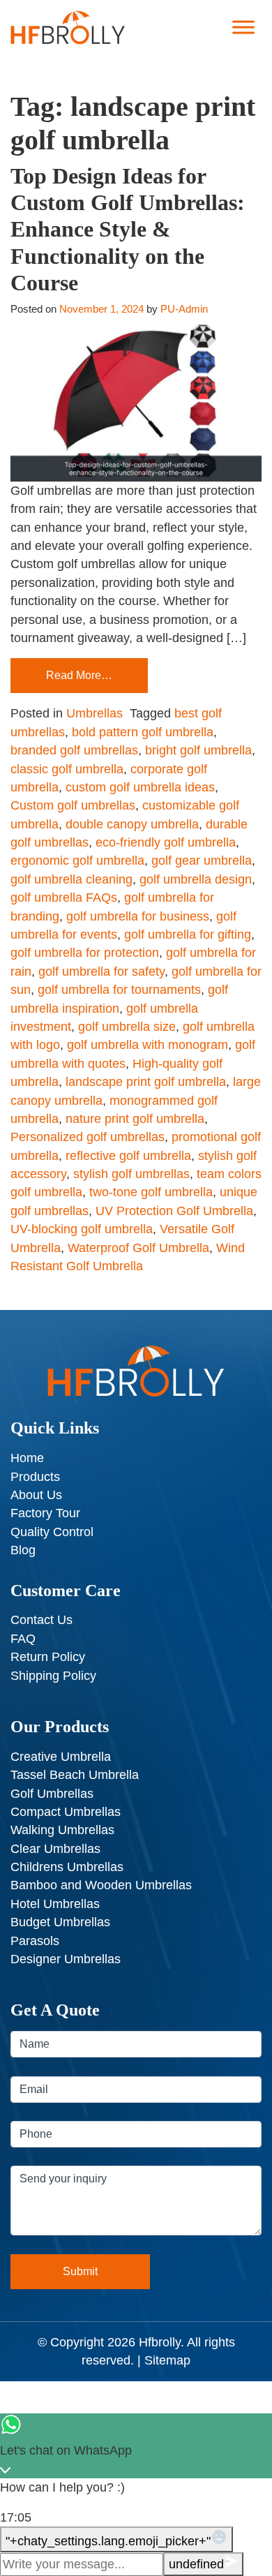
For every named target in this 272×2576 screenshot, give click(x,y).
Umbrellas (95, 713)
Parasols (35, 1941)
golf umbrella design (196, 879)
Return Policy (48, 1657)
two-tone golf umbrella (151, 1192)
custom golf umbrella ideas (140, 787)
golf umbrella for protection (85, 953)
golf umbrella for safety (101, 971)
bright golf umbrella (198, 750)
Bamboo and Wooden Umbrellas (101, 1885)
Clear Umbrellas (55, 1849)
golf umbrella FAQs (64, 898)
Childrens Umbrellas (67, 1867)
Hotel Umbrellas (55, 1904)
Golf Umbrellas (52, 1794)
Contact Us (41, 1620)
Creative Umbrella (61, 1757)
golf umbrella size (127, 1027)
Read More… (79, 675)
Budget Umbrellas (60, 1922)
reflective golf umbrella (128, 1156)
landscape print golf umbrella (146, 1082)
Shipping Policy (53, 1676)
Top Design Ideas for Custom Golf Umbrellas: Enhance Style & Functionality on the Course (128, 230)
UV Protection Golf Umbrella (174, 1211)
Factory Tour (45, 1513)
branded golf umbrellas (74, 750)
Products (35, 1477)
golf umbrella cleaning (71, 879)
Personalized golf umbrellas (88, 1137)
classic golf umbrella (67, 769)
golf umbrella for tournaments (119, 990)
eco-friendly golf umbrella (166, 842)
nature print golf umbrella (135, 1119)
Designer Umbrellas (66, 1959)
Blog (23, 1550)
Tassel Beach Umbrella (75, 1775)
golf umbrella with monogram (148, 1045)
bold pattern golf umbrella (143, 732)
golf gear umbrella (202, 861)
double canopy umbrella (132, 824)
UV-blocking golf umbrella (82, 1229)
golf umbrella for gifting (188, 935)
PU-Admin (184, 309)
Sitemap (167, 2360)
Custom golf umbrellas (73, 805)
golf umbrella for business (138, 916)
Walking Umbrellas (62, 1830)
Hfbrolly (160, 2342)
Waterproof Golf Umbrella (138, 1248)
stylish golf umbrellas (131, 1174)
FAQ (23, 1639)
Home (27, 1458)
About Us (36, 1495)
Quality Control (52, 1532)
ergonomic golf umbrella (77, 861)
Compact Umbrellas (66, 1812)
